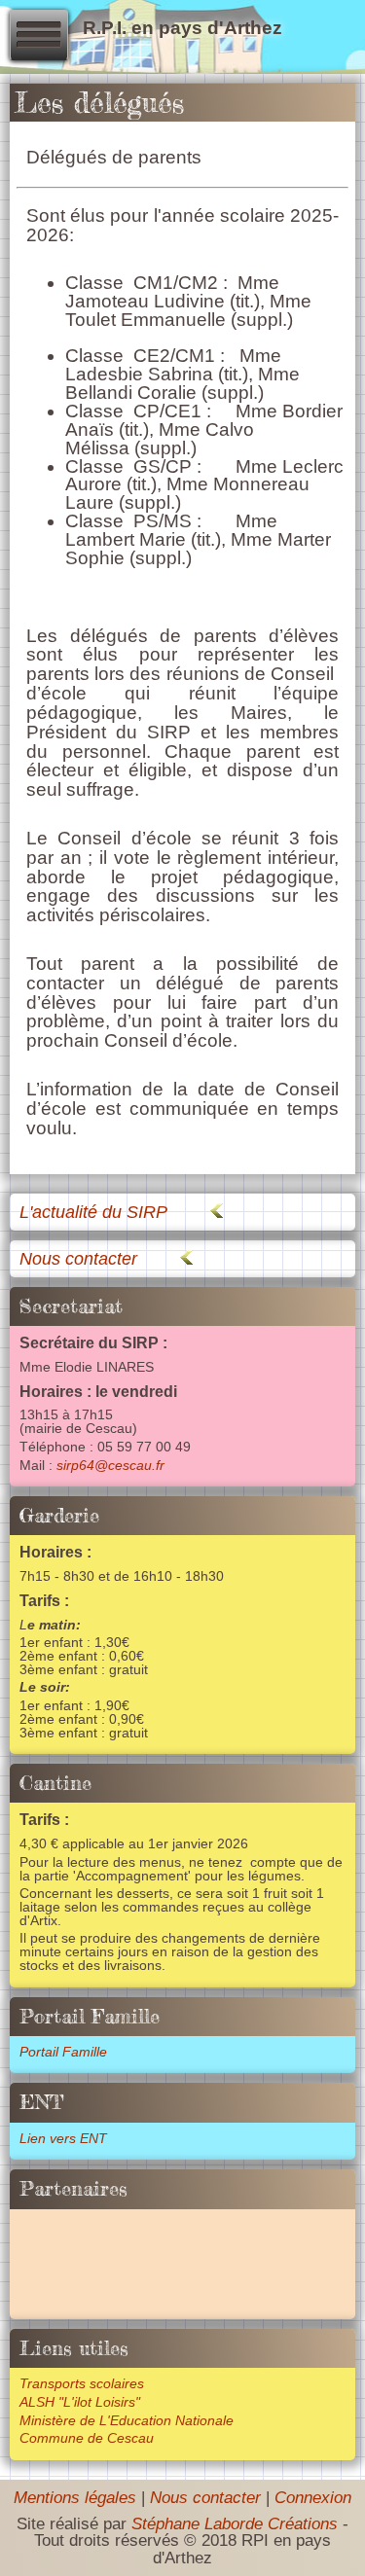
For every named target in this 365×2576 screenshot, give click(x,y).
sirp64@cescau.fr (110, 1466)
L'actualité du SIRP (93, 1212)
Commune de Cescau (87, 2438)
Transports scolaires (82, 2384)
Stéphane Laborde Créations (235, 2524)
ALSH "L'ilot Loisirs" (80, 2402)
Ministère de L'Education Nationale (127, 2421)
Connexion (313, 2498)
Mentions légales (75, 2498)
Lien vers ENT (63, 2139)
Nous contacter (78, 1258)
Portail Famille (63, 2052)
